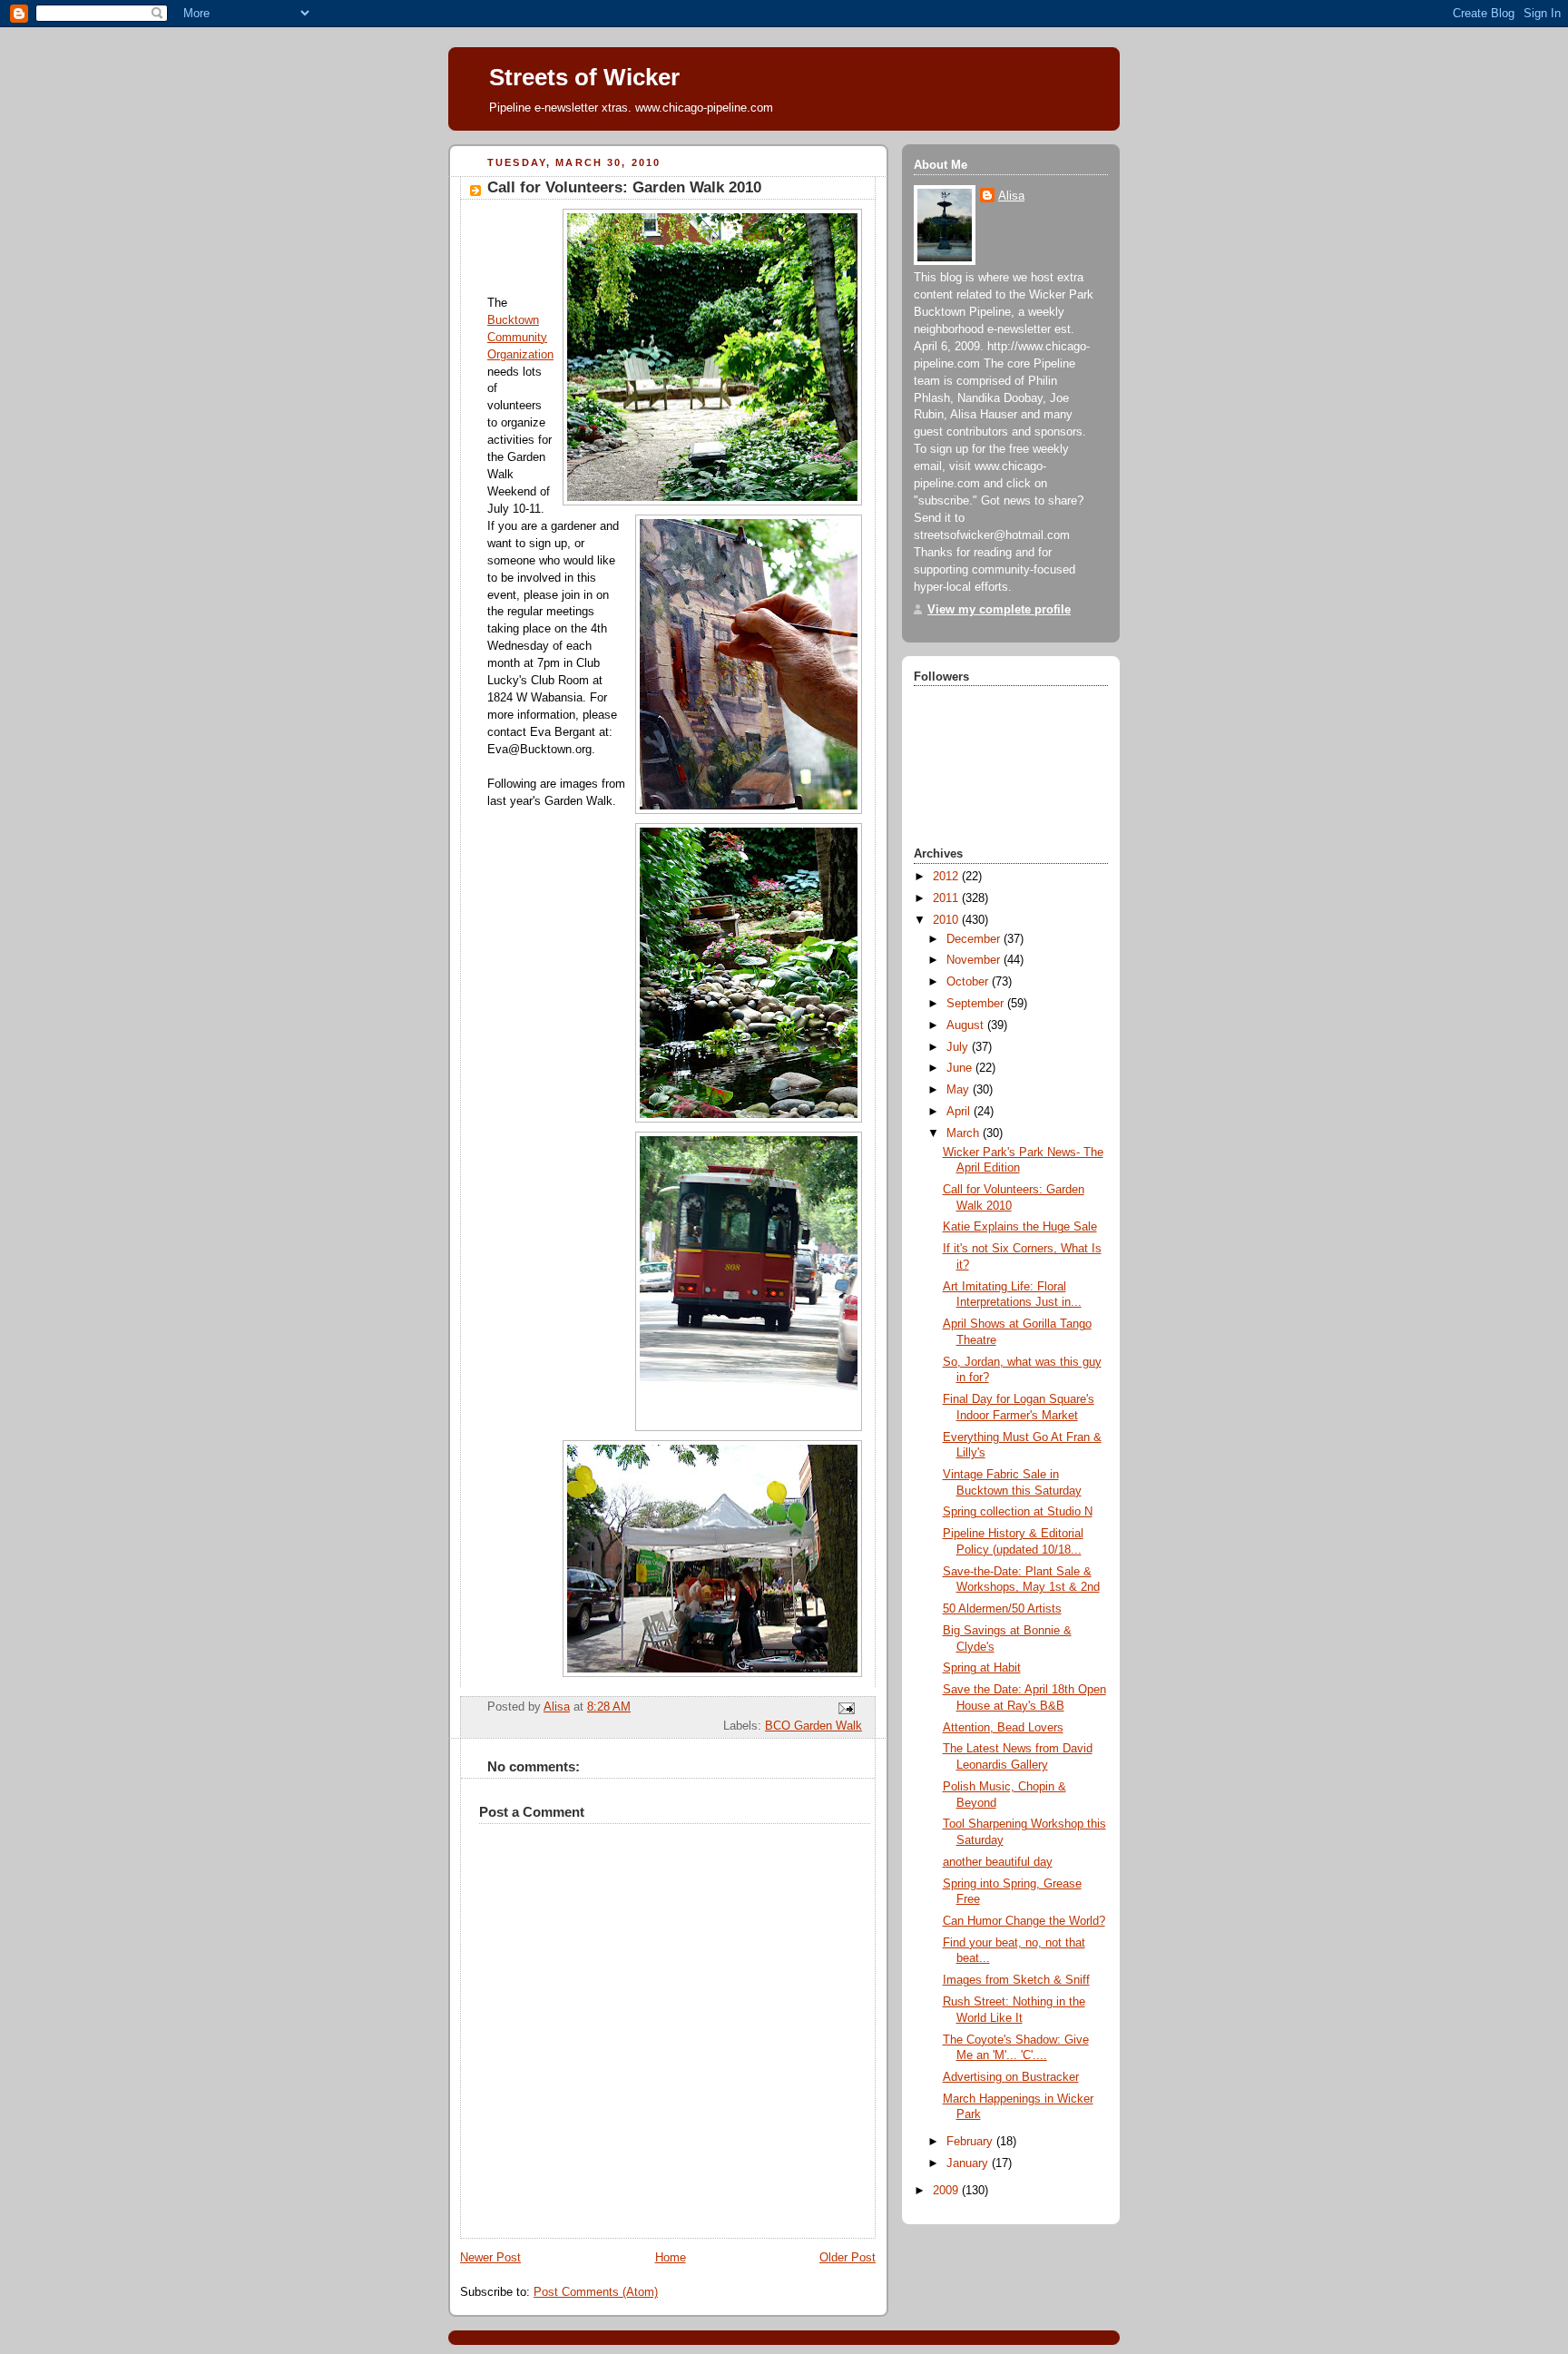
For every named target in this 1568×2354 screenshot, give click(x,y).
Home (671, 2258)
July (959, 1047)
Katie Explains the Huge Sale (1020, 1227)
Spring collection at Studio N (1018, 1512)
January (969, 2163)
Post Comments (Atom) (596, 2292)
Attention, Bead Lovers (1003, 1728)
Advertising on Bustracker (1011, 2077)
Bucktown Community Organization (520, 338)
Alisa (1011, 196)
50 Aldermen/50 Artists (1002, 1609)
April (960, 1112)
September (977, 1004)
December (975, 939)
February (971, 2142)
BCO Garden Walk (813, 1726)
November (975, 960)
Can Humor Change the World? (1024, 1921)
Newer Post (490, 2258)
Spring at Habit (982, 1668)
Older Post (848, 2258)
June (961, 1068)
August (967, 1025)
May (960, 1090)
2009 (947, 2191)
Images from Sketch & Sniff (1016, 1980)
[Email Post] (846, 1708)
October (969, 982)
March (965, 1133)
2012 (947, 877)
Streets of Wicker (584, 77)
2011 (947, 898)
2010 (947, 920)
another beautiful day (998, 1862)
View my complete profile (999, 610)
